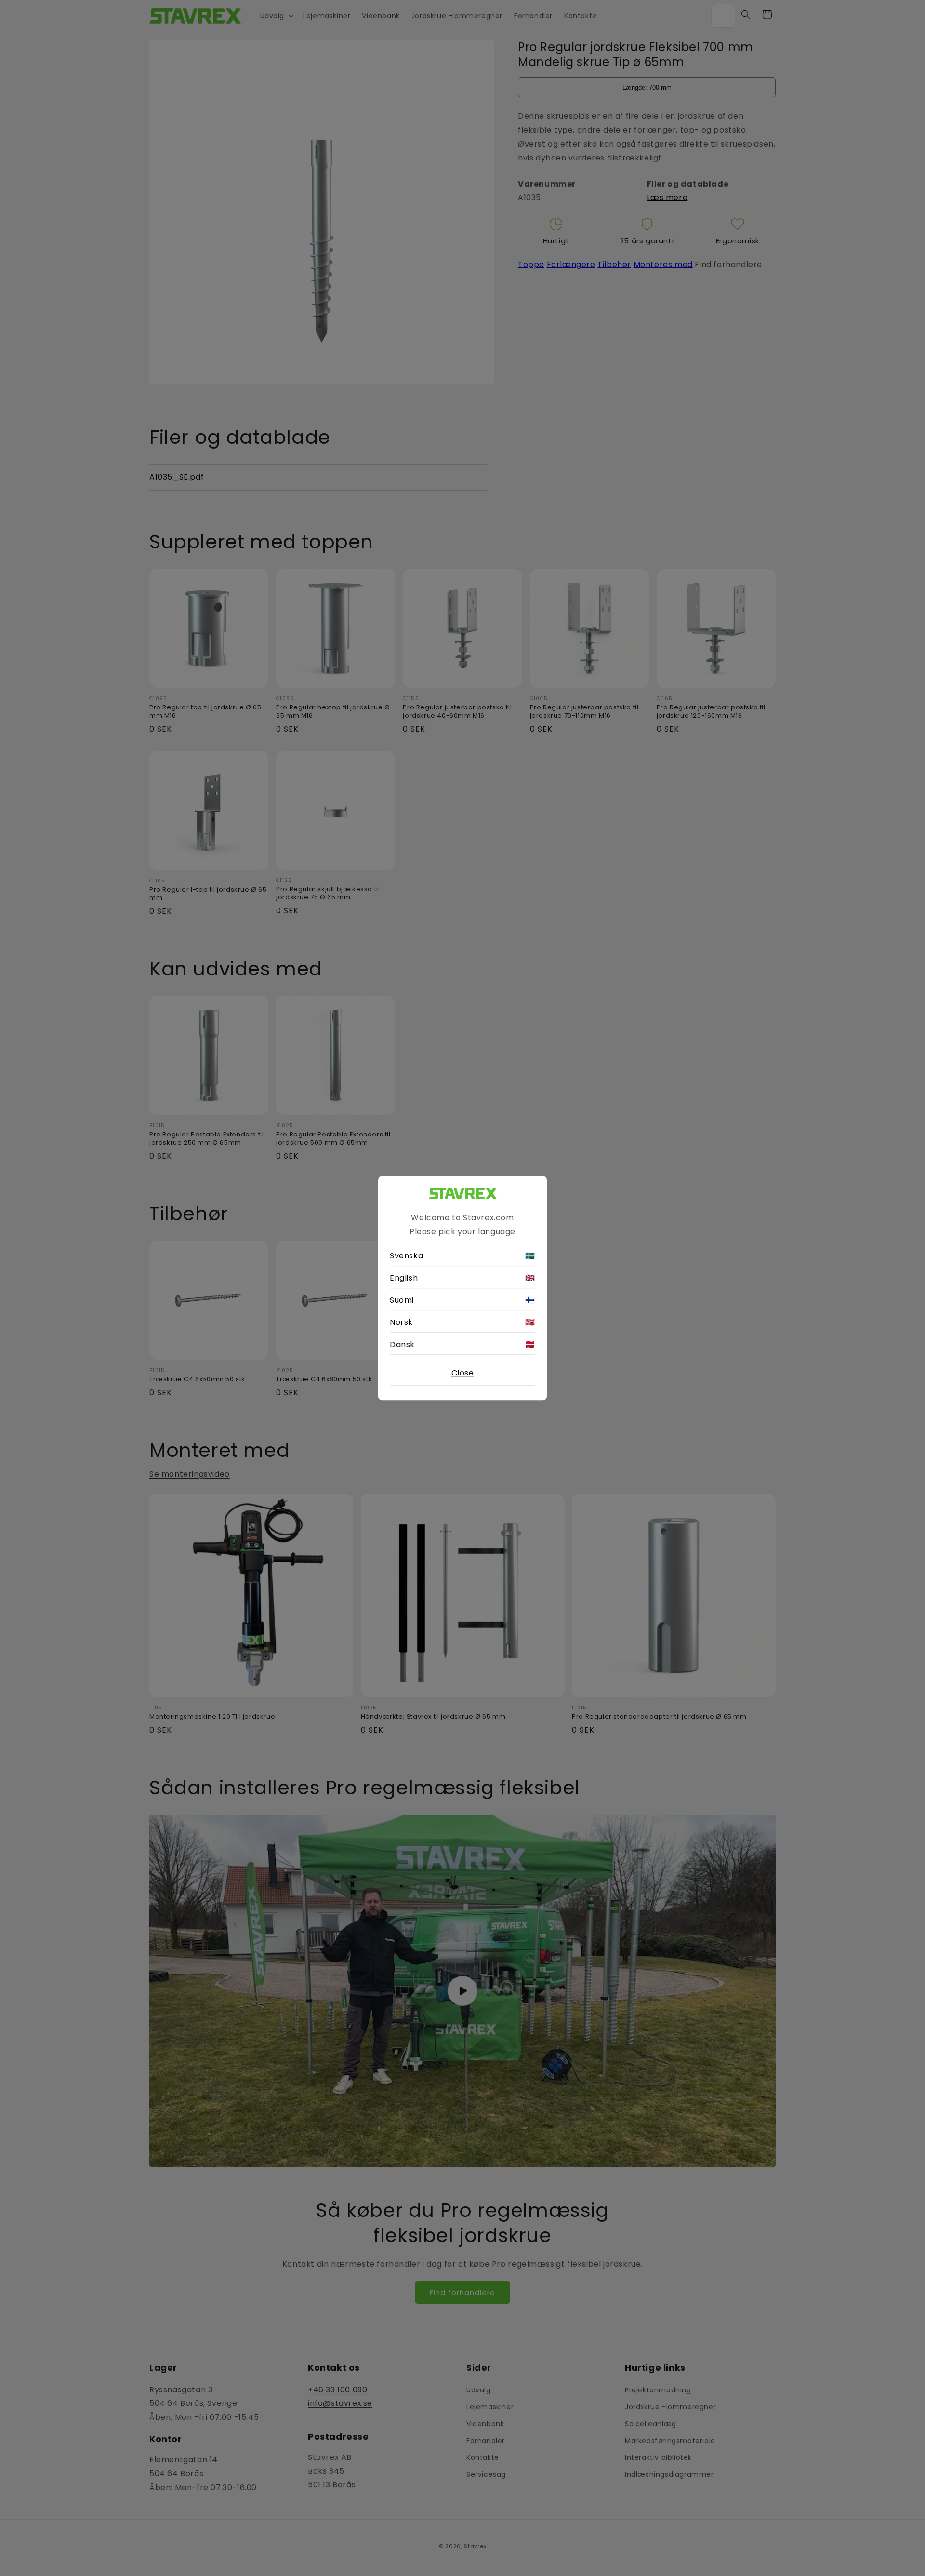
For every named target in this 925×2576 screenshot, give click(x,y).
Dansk (462, 1344)
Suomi (462, 1300)
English (462, 1278)
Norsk (462, 1322)
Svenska (462, 1256)
